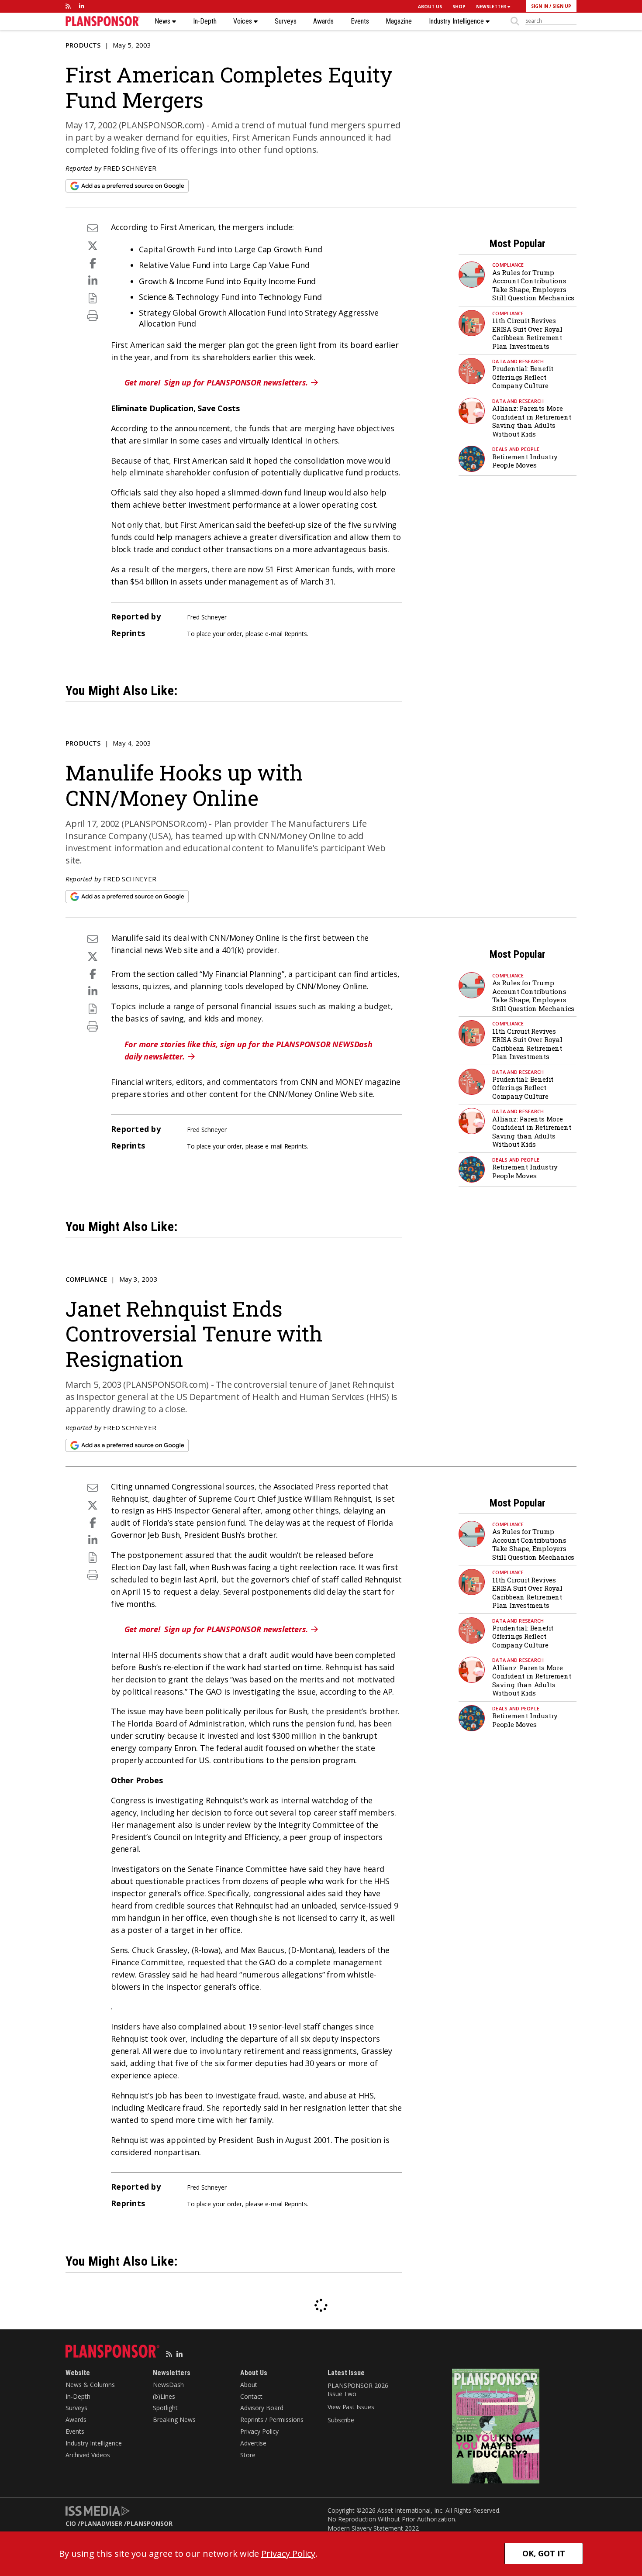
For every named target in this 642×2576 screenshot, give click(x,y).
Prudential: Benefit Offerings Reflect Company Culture (523, 377)
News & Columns (90, 2385)
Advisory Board (262, 2408)
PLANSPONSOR (150, 2523)
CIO (71, 2523)
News (163, 21)
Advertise (253, 2443)
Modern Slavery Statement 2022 (373, 2528)
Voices (243, 21)
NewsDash (168, 2385)
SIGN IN (540, 6)
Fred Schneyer (130, 168)
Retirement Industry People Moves (525, 461)
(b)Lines (164, 2396)
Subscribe (341, 2420)
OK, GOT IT (544, 2553)
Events (360, 21)
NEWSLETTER (492, 7)
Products (83, 45)
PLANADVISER (101, 2523)
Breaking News (174, 2420)
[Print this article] (93, 315)
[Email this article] (93, 228)
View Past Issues (351, 2407)
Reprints (296, 634)
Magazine (399, 21)
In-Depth (205, 21)
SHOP (459, 7)
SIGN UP (562, 6)
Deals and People (516, 449)
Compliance (508, 265)
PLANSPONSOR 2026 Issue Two (358, 2390)
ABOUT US (430, 7)
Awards (323, 21)
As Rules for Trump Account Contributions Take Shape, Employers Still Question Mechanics (533, 285)
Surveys (286, 21)
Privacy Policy (259, 2431)
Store (248, 2455)
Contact (251, 2396)
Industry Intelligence (457, 21)
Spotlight (165, 2408)
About (249, 2385)
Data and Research (518, 361)
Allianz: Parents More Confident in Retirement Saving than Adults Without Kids (532, 421)
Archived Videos (88, 2455)
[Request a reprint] (93, 298)
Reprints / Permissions (272, 2420)
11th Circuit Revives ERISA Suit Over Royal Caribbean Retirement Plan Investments (527, 333)
